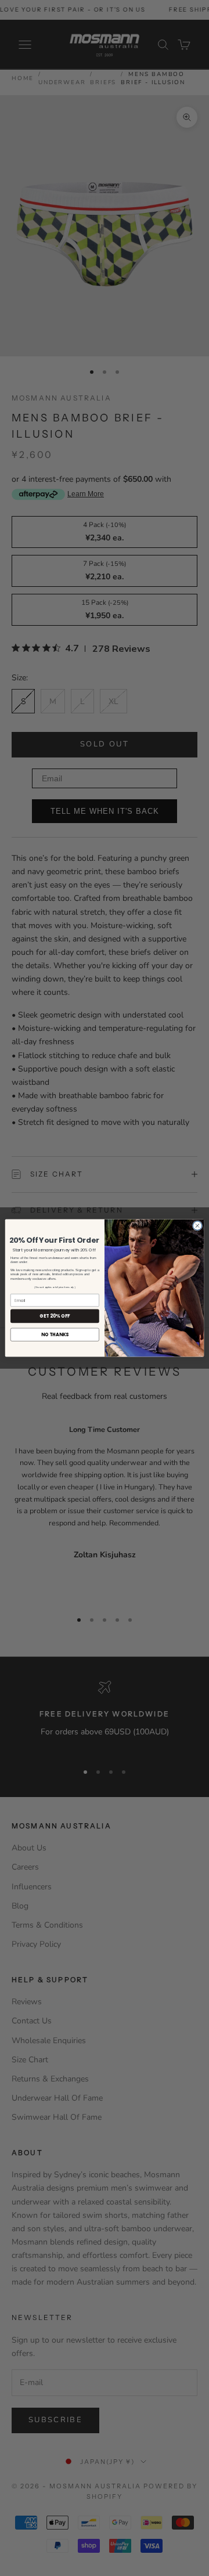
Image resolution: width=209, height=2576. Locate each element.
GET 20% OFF (55, 1316)
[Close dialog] (197, 1226)
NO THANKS (55, 1335)
